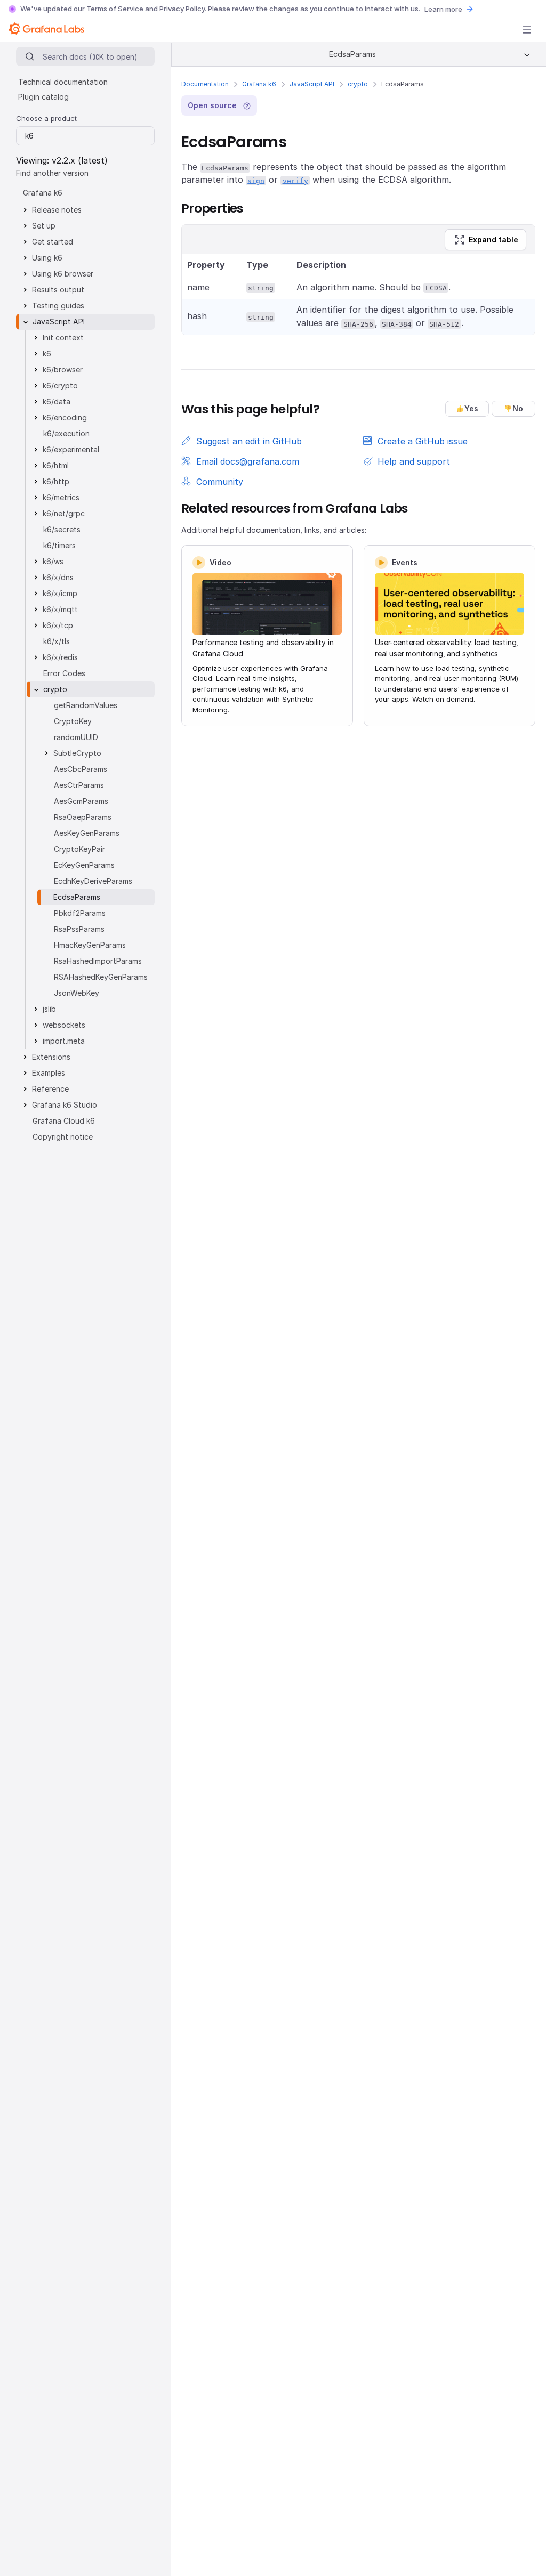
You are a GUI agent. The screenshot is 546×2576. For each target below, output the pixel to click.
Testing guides (58, 306)
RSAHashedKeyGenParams (101, 977)
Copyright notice (63, 1137)
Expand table (493, 239)
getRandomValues (86, 705)
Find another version (52, 173)
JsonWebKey (77, 993)
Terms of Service (115, 9)
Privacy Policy (182, 9)
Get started (53, 242)
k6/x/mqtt (60, 609)
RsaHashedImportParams (98, 961)
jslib (49, 1009)
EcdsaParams (77, 897)
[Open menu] (527, 30)
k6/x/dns (58, 577)
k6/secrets (62, 529)
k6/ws (53, 561)
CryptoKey (73, 721)
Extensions (51, 1057)
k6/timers (59, 545)
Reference (50, 1089)
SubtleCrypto (77, 753)
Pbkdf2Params (80, 913)
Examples (49, 1073)
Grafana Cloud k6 (64, 1121)
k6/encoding (65, 417)
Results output (58, 290)
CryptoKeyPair (79, 849)
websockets (64, 1025)
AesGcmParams (81, 801)
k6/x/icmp (60, 593)
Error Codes (64, 673)
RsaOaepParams (83, 817)
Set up (44, 226)
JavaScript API (312, 84)
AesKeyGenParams (87, 833)
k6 (47, 354)
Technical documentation (63, 82)
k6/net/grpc (64, 513)
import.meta (64, 1041)
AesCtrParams (79, 785)
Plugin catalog (43, 97)
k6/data (57, 401)
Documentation (205, 84)
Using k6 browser (63, 274)
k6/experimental (71, 449)
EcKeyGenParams (84, 865)
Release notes (57, 210)
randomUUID (76, 737)
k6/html (56, 465)
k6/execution (66, 433)
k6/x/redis (60, 657)
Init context (63, 338)
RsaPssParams (79, 929)
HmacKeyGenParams (90, 945)
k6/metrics (61, 497)
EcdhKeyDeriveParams (93, 881)
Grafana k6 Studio (65, 1105)
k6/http (56, 481)
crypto (358, 84)
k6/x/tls (57, 641)
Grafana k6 (259, 84)
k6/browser (63, 369)
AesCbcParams (81, 769)
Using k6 (47, 258)
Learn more (443, 9)
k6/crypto (60, 385)
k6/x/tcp (58, 625)
